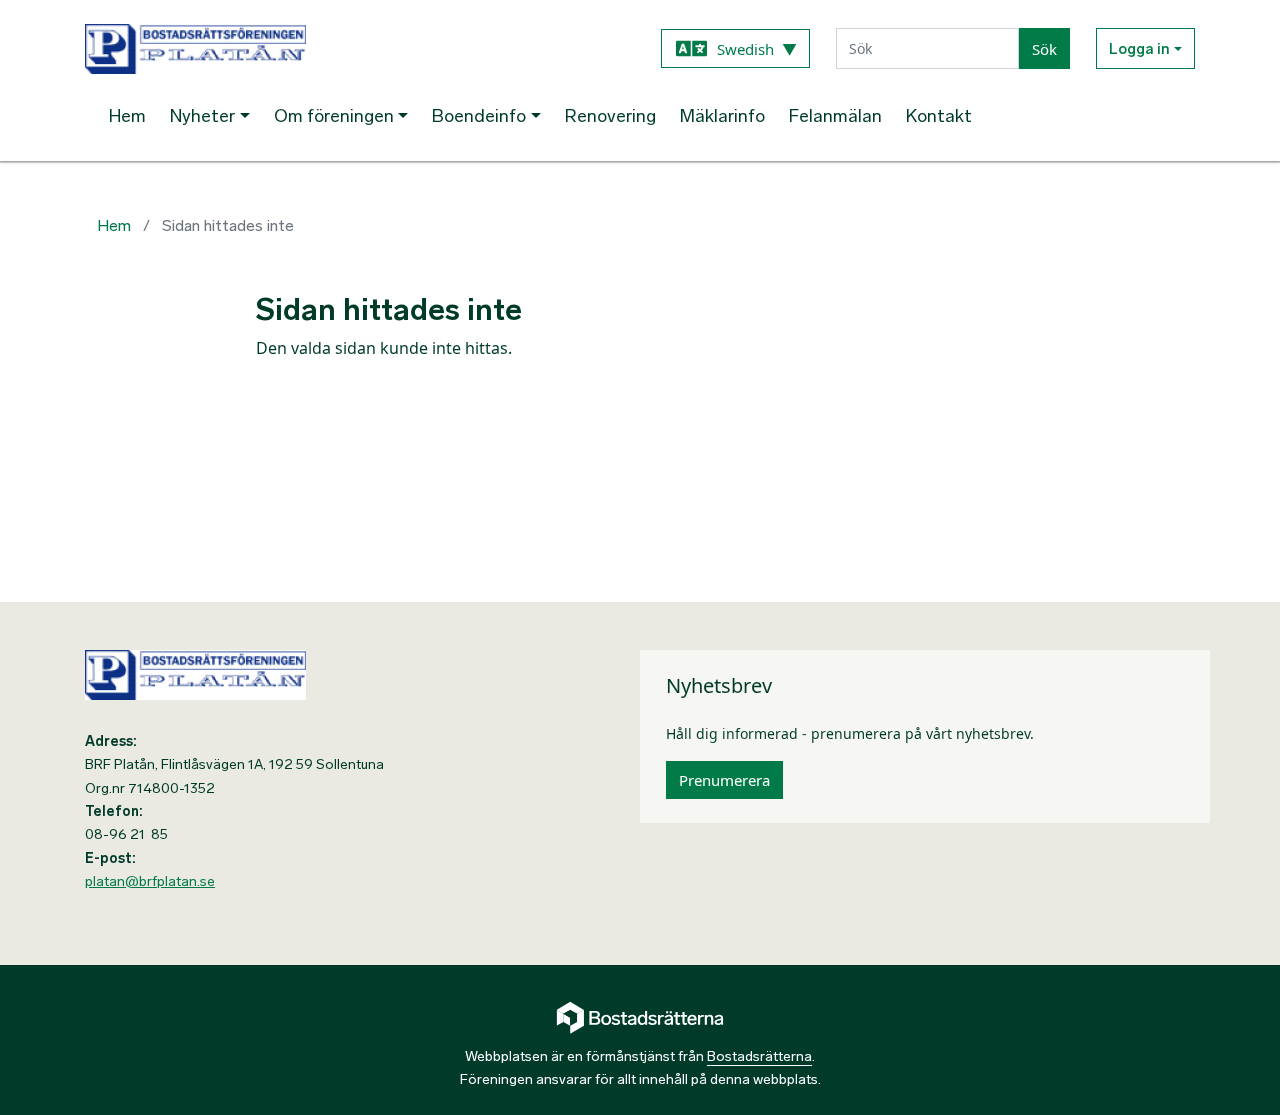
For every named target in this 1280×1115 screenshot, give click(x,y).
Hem (127, 116)
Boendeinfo (479, 116)
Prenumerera (724, 780)
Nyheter (202, 116)
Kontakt (939, 116)
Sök (1044, 49)
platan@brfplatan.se (150, 881)
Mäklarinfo (722, 116)
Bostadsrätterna (759, 1056)
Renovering (610, 116)
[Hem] (358, 49)
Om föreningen (334, 116)
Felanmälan (835, 116)
